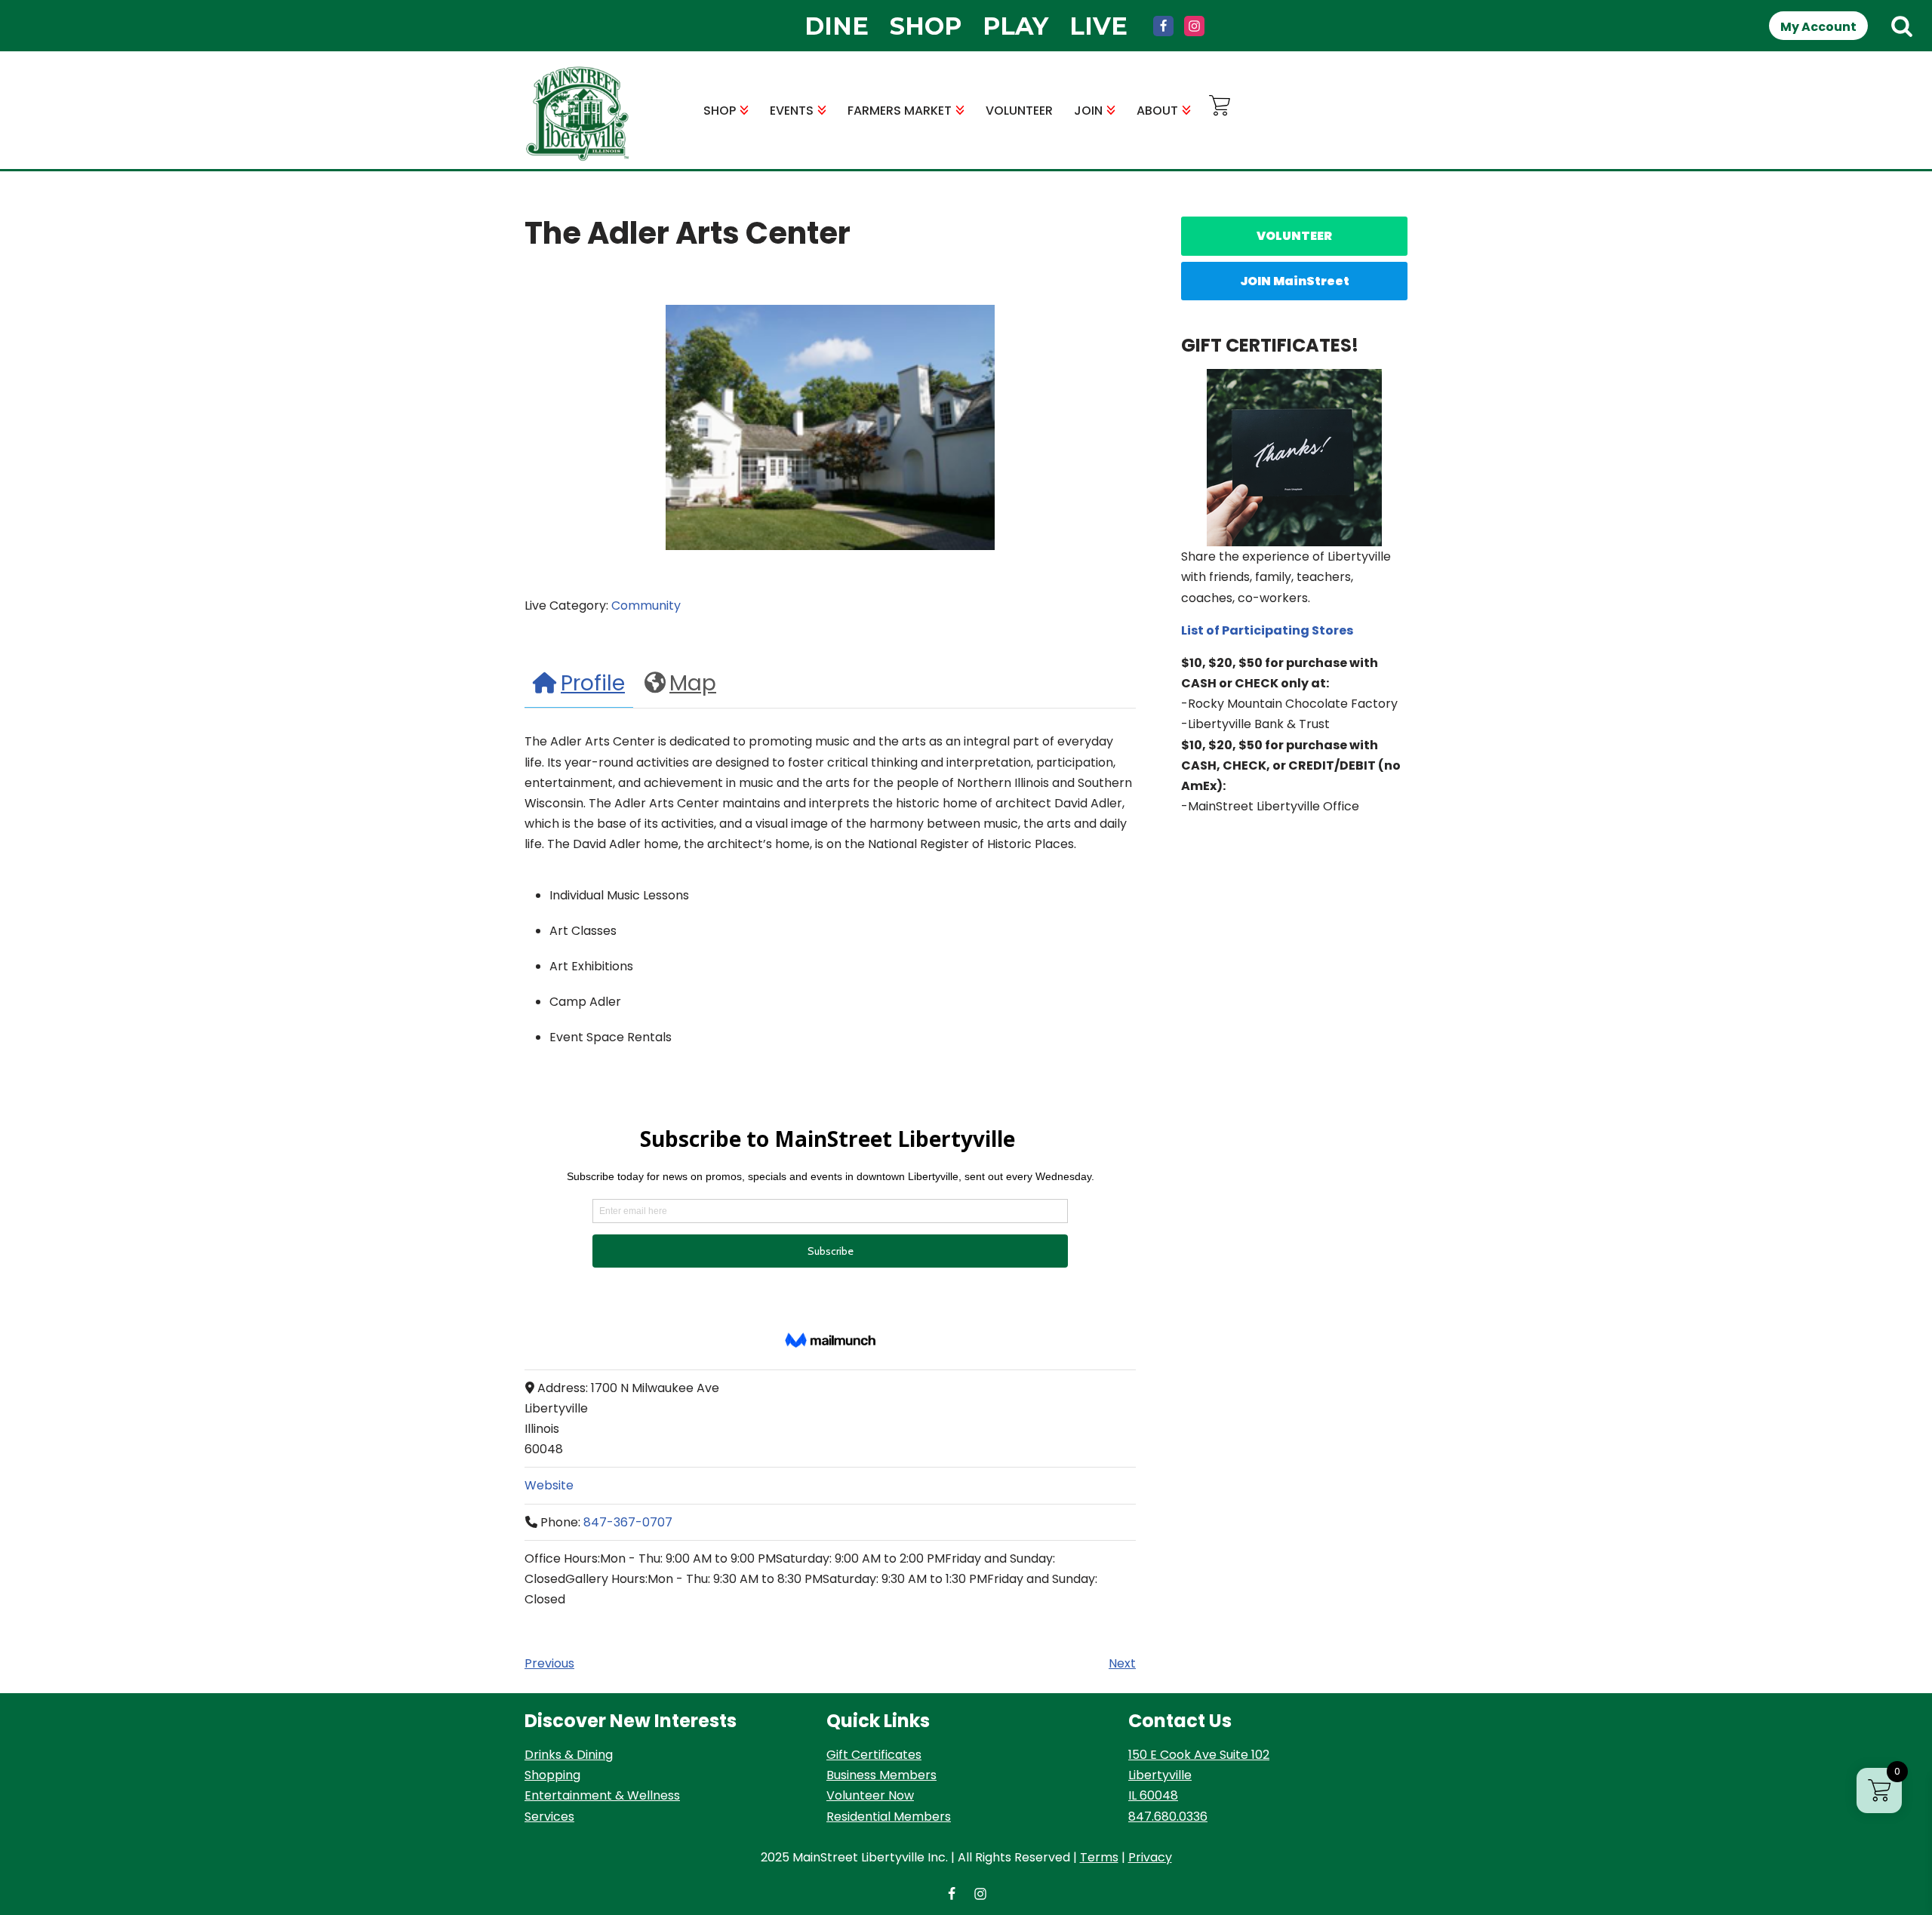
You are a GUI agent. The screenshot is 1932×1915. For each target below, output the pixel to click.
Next (1122, 1663)
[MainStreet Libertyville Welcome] (577, 114)
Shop (926, 26)
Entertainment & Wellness (602, 1795)
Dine (837, 26)
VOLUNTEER (1019, 111)
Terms (1099, 1857)
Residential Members (889, 1817)
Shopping (552, 1775)
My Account (1818, 27)
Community (646, 606)
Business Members (881, 1775)
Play (1015, 26)
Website (549, 1485)
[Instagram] (1194, 26)
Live (1098, 26)
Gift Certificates (874, 1755)
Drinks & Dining (569, 1755)
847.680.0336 (1168, 1817)
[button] (744, 110)
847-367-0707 (628, 1522)
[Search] (1902, 26)
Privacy (1150, 1857)
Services (549, 1817)
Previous (549, 1663)
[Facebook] (1163, 26)
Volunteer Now (870, 1795)
